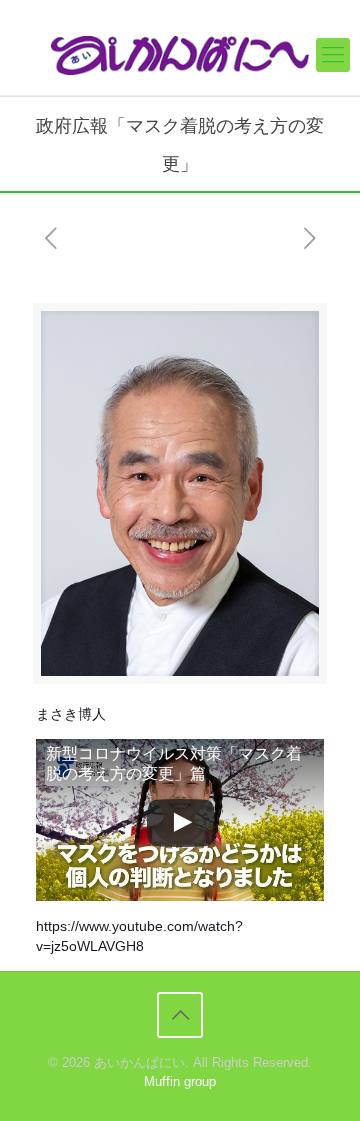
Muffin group (180, 1081)
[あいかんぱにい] (180, 55)
